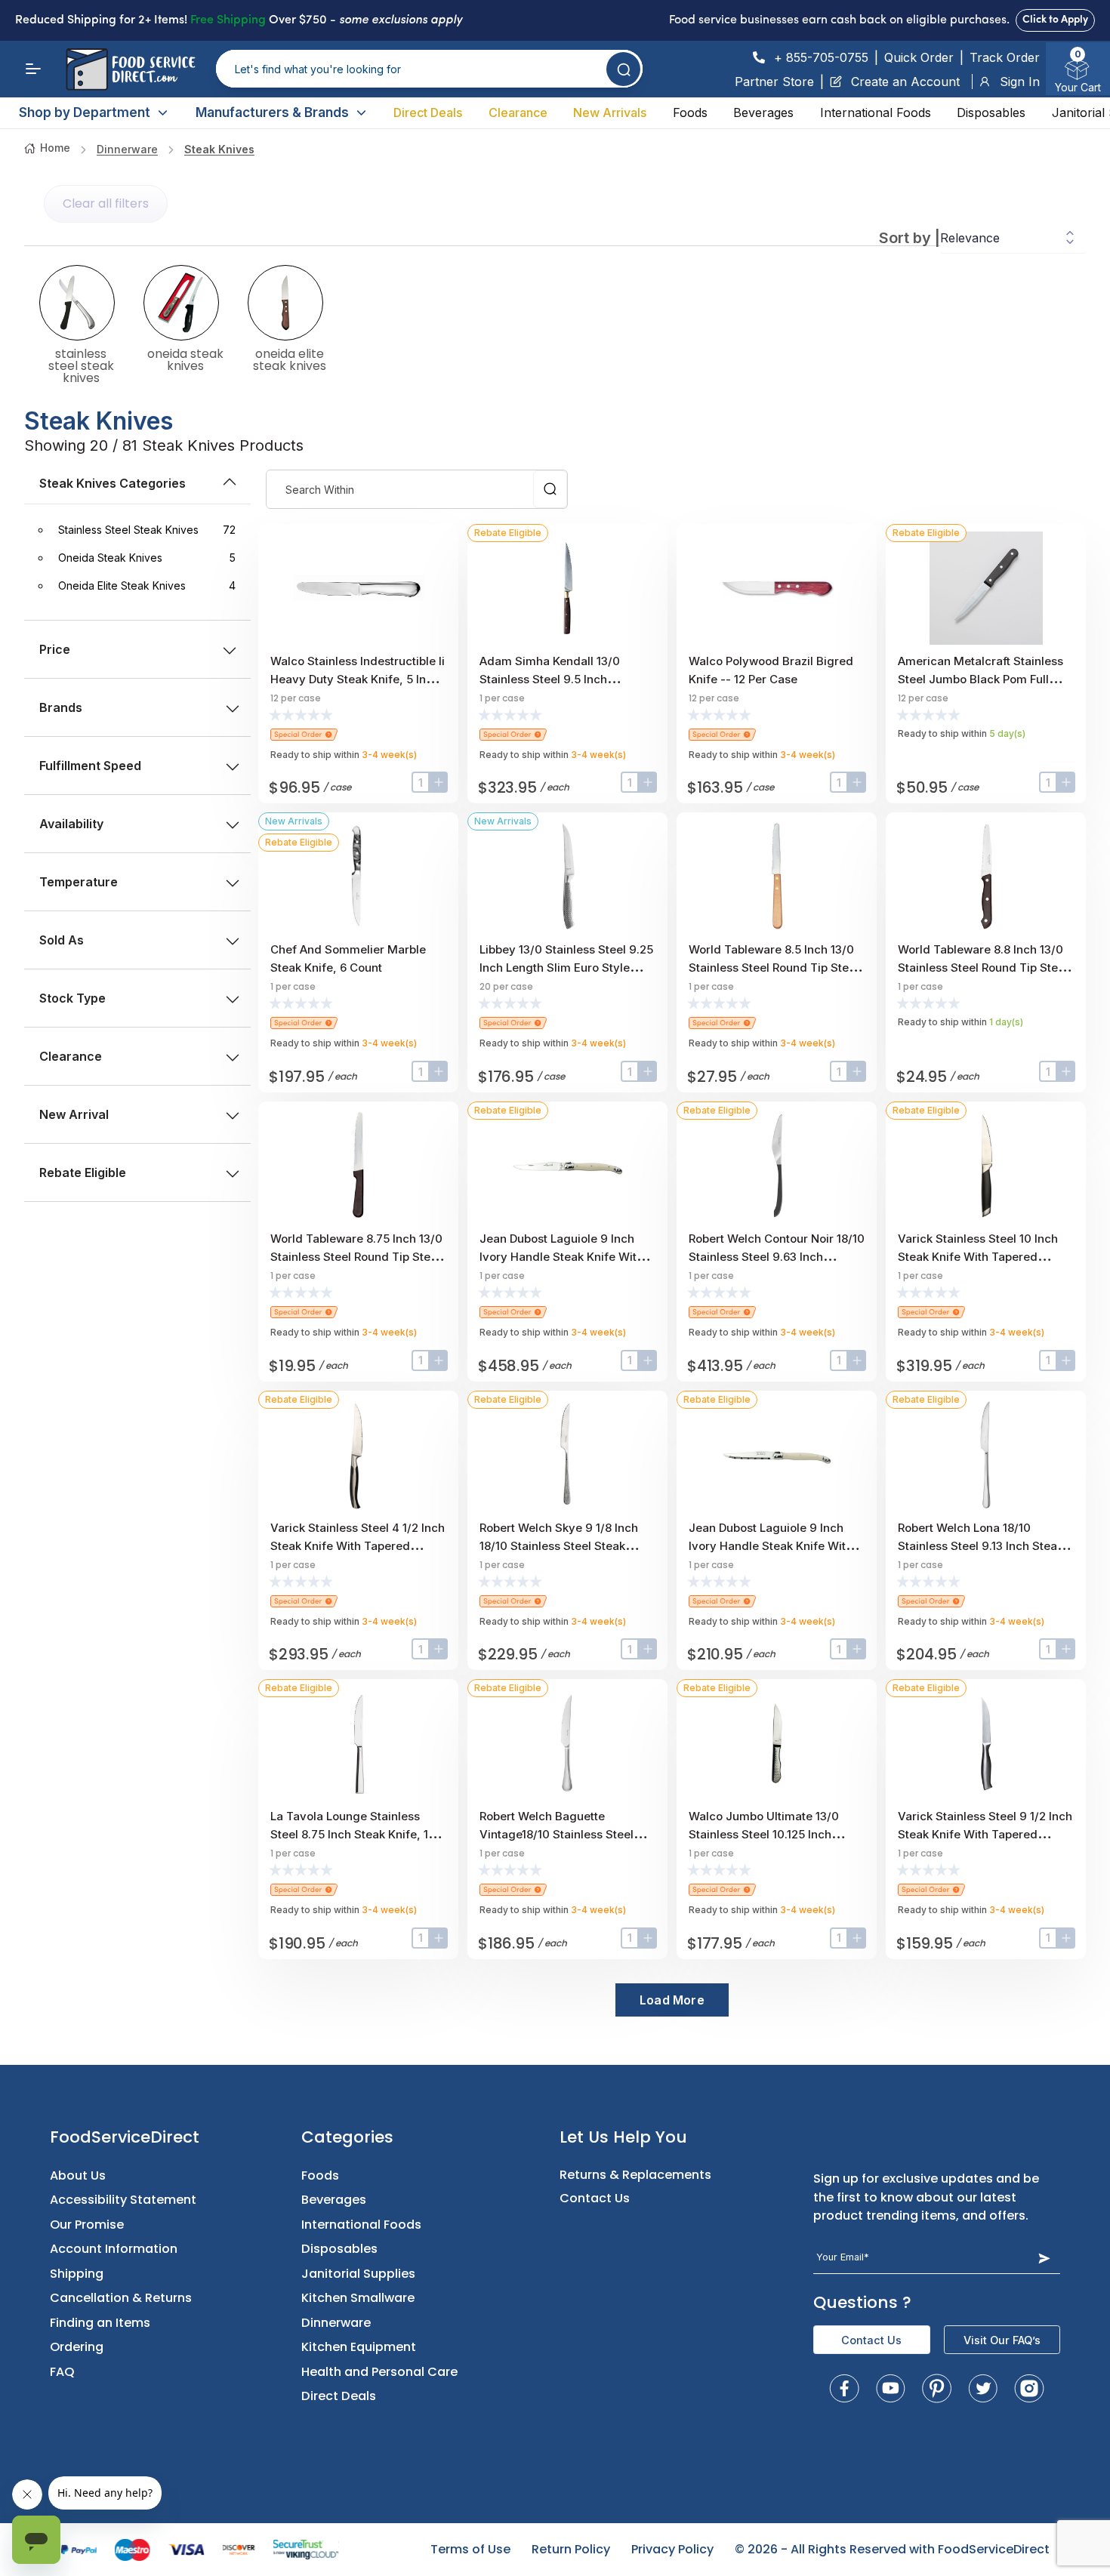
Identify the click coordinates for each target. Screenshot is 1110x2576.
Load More (672, 2000)
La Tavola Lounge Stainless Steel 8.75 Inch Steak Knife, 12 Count (353, 1834)
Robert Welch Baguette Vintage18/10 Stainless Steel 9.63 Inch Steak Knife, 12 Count (564, 1834)
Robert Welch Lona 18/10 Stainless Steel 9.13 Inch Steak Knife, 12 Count (980, 1546)
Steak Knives (219, 149)
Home (55, 148)
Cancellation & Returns (121, 2298)
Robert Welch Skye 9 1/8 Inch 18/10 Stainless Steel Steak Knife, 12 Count (559, 1546)
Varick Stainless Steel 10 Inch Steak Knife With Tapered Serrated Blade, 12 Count (978, 1257)
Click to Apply (1055, 20)
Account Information (114, 2249)
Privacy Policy (672, 2549)
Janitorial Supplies (358, 2274)
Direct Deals (428, 112)
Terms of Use (470, 2549)
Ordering (77, 2347)
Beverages (763, 112)
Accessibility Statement (123, 2200)
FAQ (62, 2372)
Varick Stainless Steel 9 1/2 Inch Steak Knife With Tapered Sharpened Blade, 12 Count (985, 1834)
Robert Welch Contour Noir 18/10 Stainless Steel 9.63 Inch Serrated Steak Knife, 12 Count (777, 1257)
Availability (71, 824)
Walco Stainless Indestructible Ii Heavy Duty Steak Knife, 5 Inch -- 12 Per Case (358, 679)
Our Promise (87, 2225)
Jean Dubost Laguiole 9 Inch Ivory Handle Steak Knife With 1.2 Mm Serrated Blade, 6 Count (775, 1546)
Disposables (991, 112)
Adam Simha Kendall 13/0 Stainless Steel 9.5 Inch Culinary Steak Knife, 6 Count (560, 679)
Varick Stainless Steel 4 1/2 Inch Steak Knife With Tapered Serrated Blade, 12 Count (358, 1546)
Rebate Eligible (83, 1172)
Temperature (79, 882)
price (55, 649)
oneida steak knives (185, 359)
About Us (78, 2175)
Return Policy (571, 2549)
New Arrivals (610, 112)
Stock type (72, 998)
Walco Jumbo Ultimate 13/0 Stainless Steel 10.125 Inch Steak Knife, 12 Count (764, 1834)
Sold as (62, 940)
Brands (61, 707)
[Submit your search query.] (623, 69)
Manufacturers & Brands (272, 112)
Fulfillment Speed (90, 766)
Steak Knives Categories (113, 483)
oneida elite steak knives (290, 359)
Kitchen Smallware (358, 2298)
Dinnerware (127, 149)
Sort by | (910, 238)
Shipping (77, 2274)
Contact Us (595, 2198)
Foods (690, 112)
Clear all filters (106, 203)
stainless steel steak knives (81, 365)
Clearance (518, 112)
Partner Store (774, 82)
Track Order (1005, 57)
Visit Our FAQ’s (1002, 2340)
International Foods (876, 112)
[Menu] (33, 69)
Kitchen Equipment (359, 2347)
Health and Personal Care (379, 2372)
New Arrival (74, 1114)
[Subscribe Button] (1044, 2258)
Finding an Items (100, 2323)
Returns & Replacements (635, 2175)
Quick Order (919, 57)
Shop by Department (85, 112)
